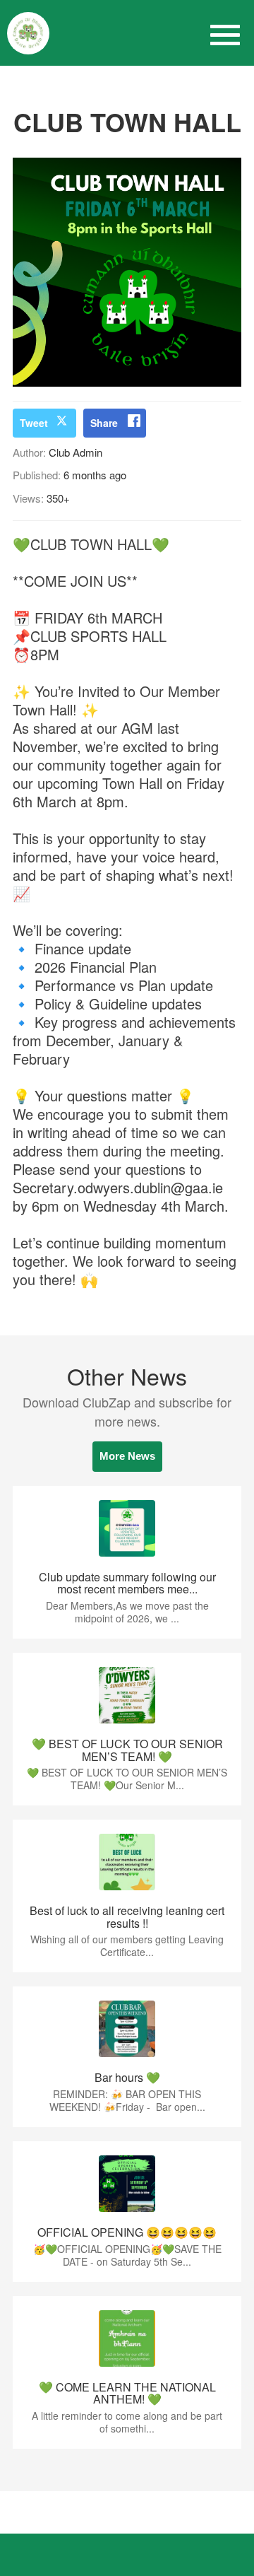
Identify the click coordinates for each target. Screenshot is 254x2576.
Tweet (34, 423)
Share (104, 423)
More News (127, 1456)
